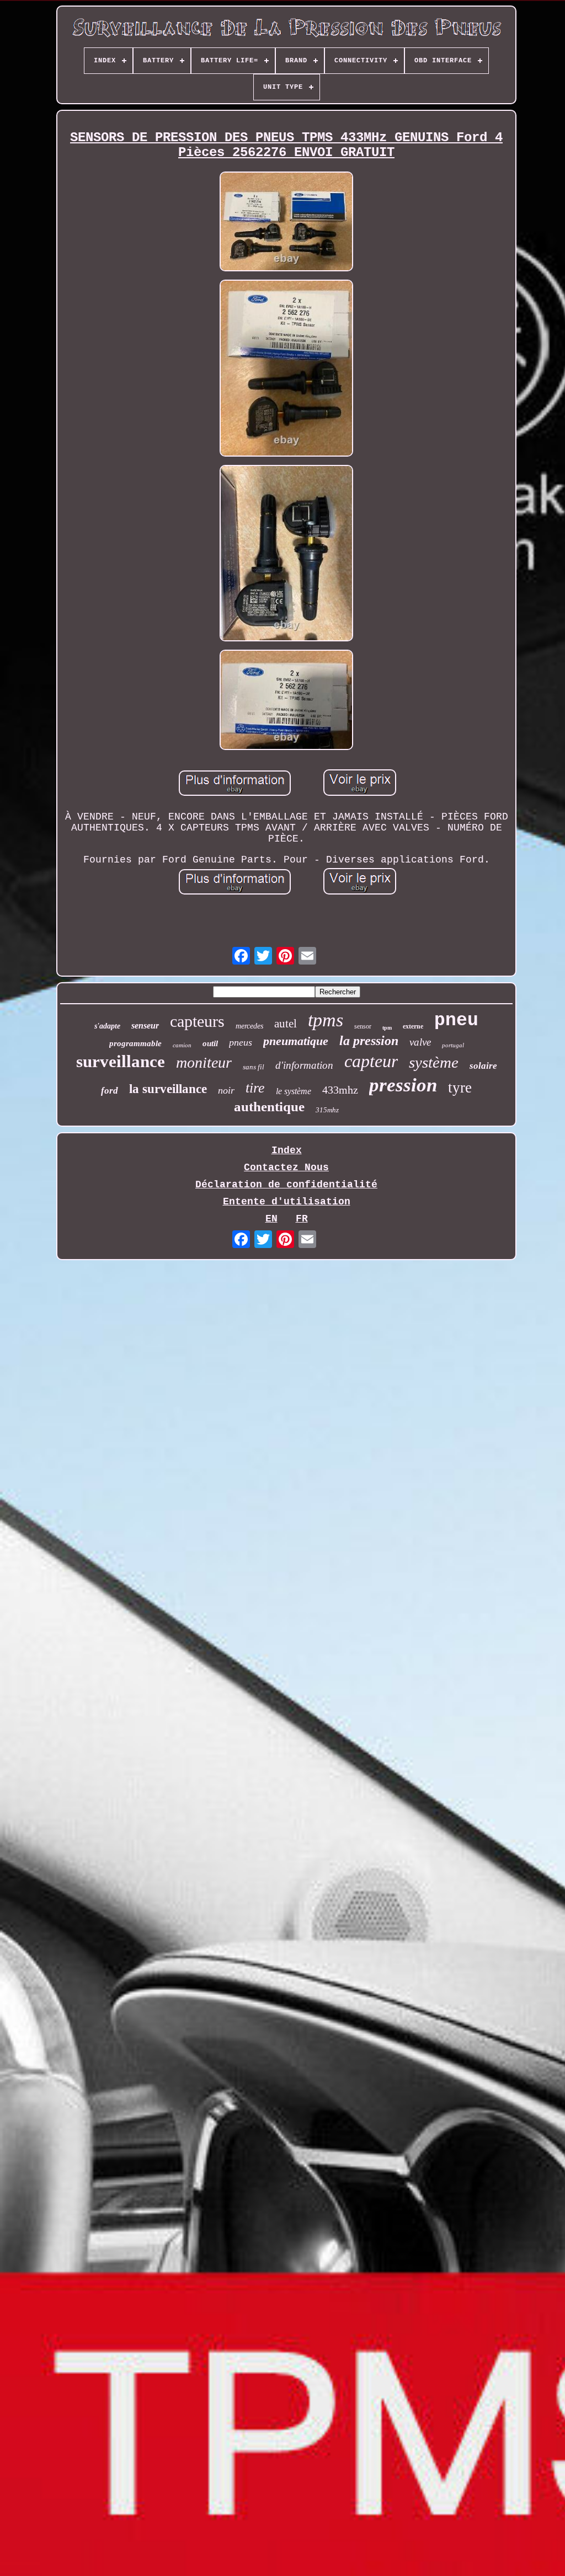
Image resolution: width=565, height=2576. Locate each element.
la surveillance (168, 1089)
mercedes (249, 1026)
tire (255, 1088)
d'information (304, 1065)
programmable (135, 1043)
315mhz (327, 1110)
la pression (369, 1041)
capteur (371, 1061)
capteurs (197, 1021)
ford (110, 1091)
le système (294, 1091)
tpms (326, 1020)
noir (226, 1090)
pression (403, 1085)
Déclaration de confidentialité (286, 1185)
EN (271, 1219)
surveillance (121, 1061)
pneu (456, 1021)
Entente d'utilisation (287, 1202)
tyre (460, 1088)
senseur (145, 1025)
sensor (363, 1026)
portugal (453, 1045)
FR (302, 1219)
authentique (269, 1107)
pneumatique (296, 1041)
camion (182, 1045)
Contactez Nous (286, 1167)
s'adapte (107, 1026)
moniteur (204, 1062)
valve (420, 1042)
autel (286, 1024)
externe (413, 1026)
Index (287, 1150)
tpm (387, 1028)
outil (210, 1043)
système (434, 1062)
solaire (483, 1066)
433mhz (340, 1090)
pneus (241, 1042)
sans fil (254, 1067)
